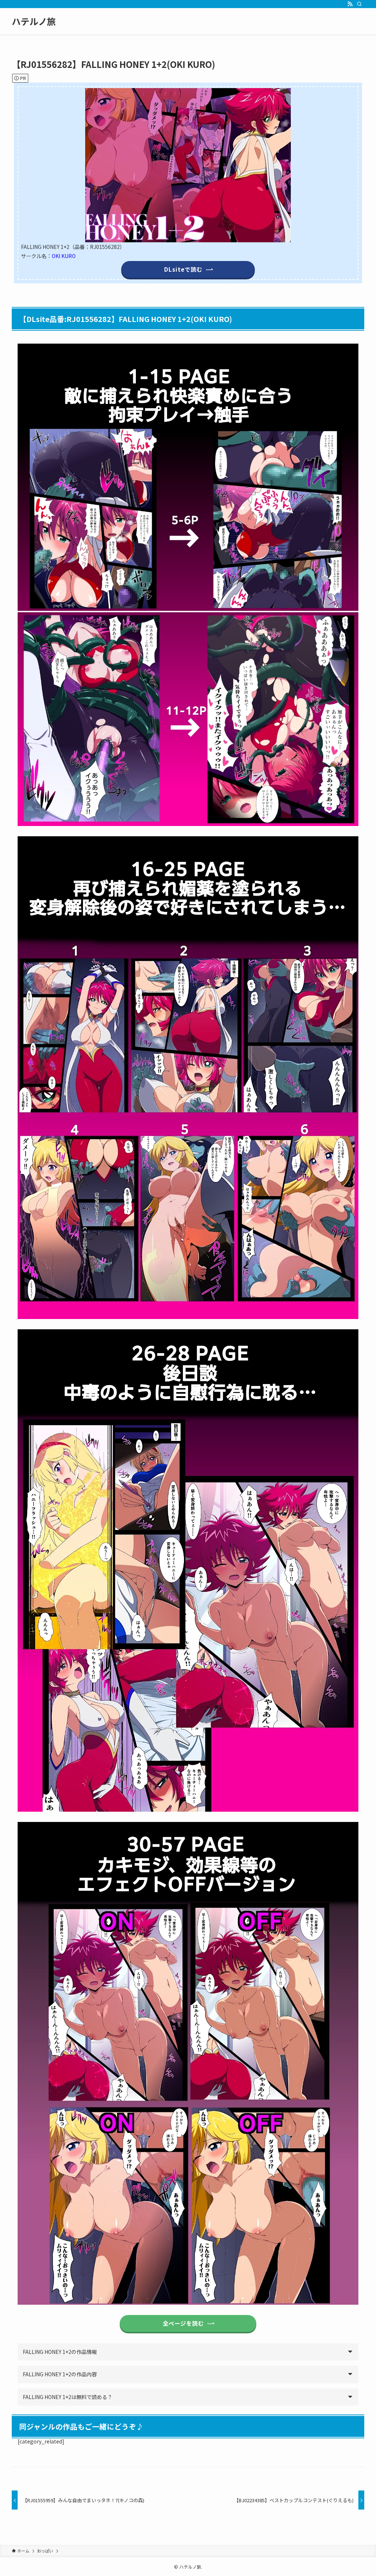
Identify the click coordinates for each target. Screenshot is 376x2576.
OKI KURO (64, 256)
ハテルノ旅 (34, 21)
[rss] (350, 4)
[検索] (359, 4)
